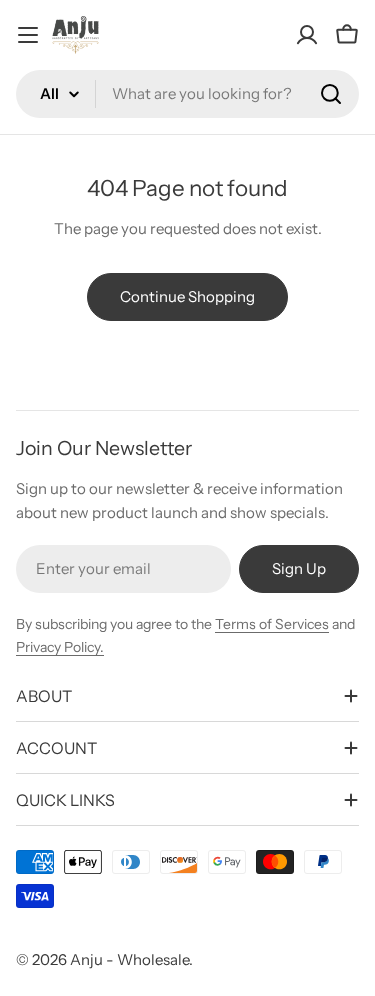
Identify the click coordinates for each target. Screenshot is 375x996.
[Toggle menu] (28, 35)
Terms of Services (272, 624)
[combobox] (187, 94)
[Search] (331, 94)
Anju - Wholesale (129, 959)
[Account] (307, 35)
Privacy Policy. (60, 647)
